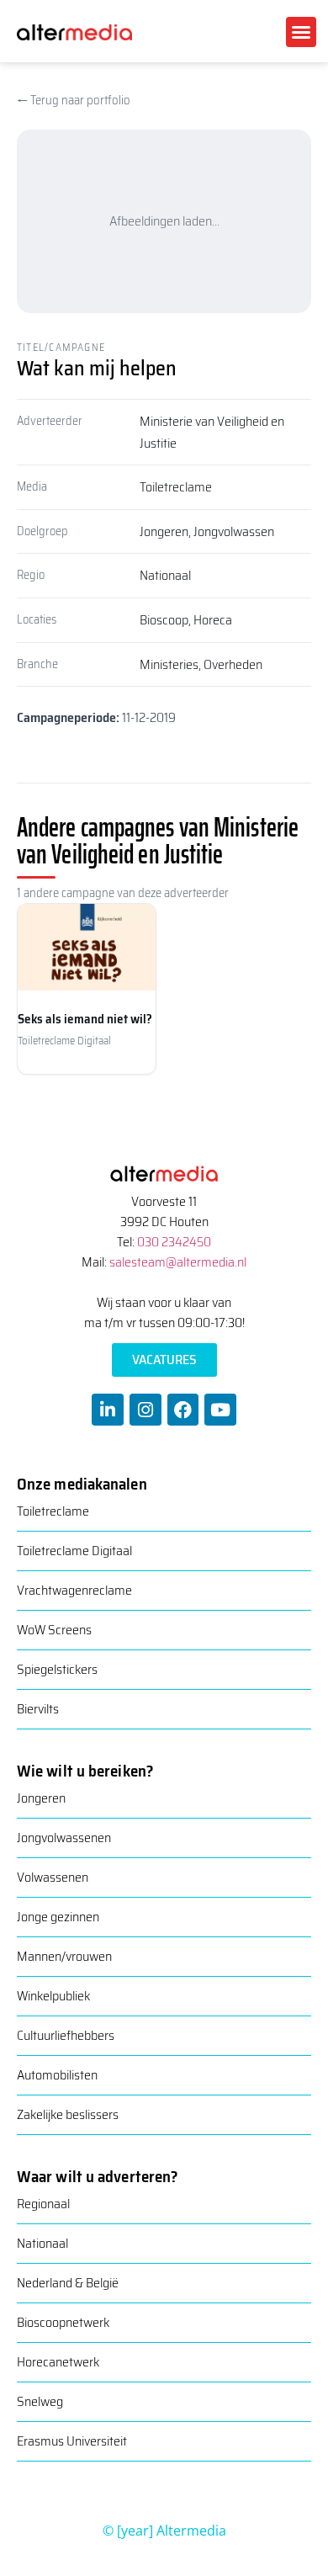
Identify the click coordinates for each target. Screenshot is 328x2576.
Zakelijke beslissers (68, 2114)
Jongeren (164, 531)
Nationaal (165, 575)
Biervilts (38, 1709)
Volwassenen (53, 1877)
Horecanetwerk (58, 2362)
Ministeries (169, 664)
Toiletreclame (176, 487)
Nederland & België (68, 2283)
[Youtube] (220, 1410)
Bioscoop (164, 620)
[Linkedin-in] (108, 1410)
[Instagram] (145, 1410)
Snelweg (40, 2401)
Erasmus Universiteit (72, 2441)
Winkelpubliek (53, 1996)
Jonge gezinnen (58, 1917)
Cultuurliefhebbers (66, 2035)
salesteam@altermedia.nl (178, 1262)
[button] (301, 32)
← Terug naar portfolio (74, 100)
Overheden (233, 664)
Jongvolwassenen (64, 1838)
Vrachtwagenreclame (74, 1590)
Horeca (213, 620)
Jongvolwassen (234, 531)
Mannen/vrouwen (64, 1956)
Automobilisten (57, 2075)
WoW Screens (54, 1630)
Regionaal (43, 2204)
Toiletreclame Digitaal (74, 1551)
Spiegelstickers (57, 1669)
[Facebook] (183, 1410)
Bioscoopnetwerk (63, 2322)
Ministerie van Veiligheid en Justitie (212, 432)
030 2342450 (174, 1242)
